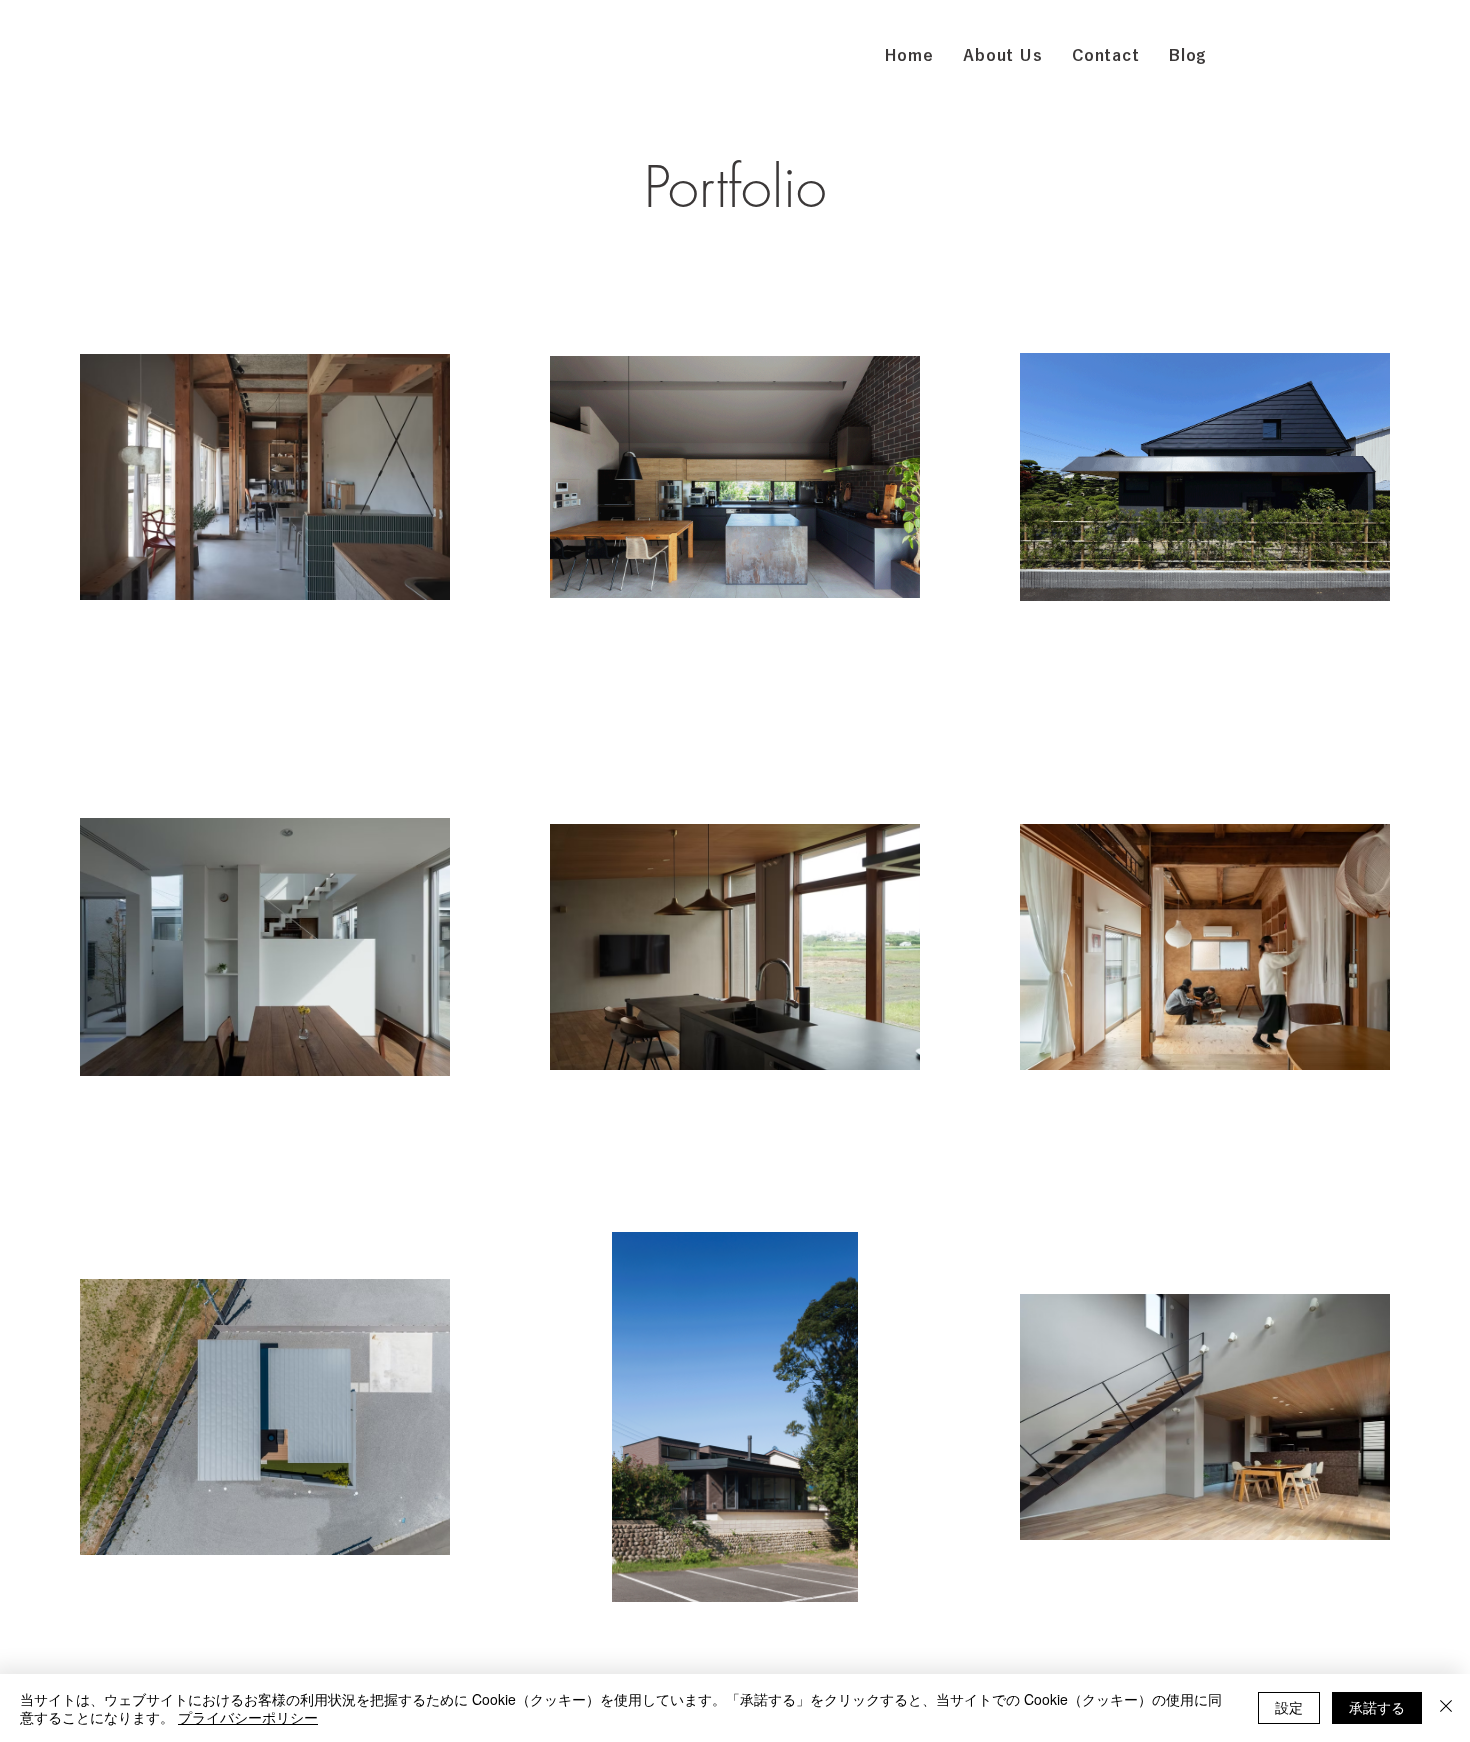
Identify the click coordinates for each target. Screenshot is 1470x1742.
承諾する (1377, 1707)
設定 (1289, 1707)
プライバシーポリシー (248, 1717)
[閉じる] (1446, 1708)
